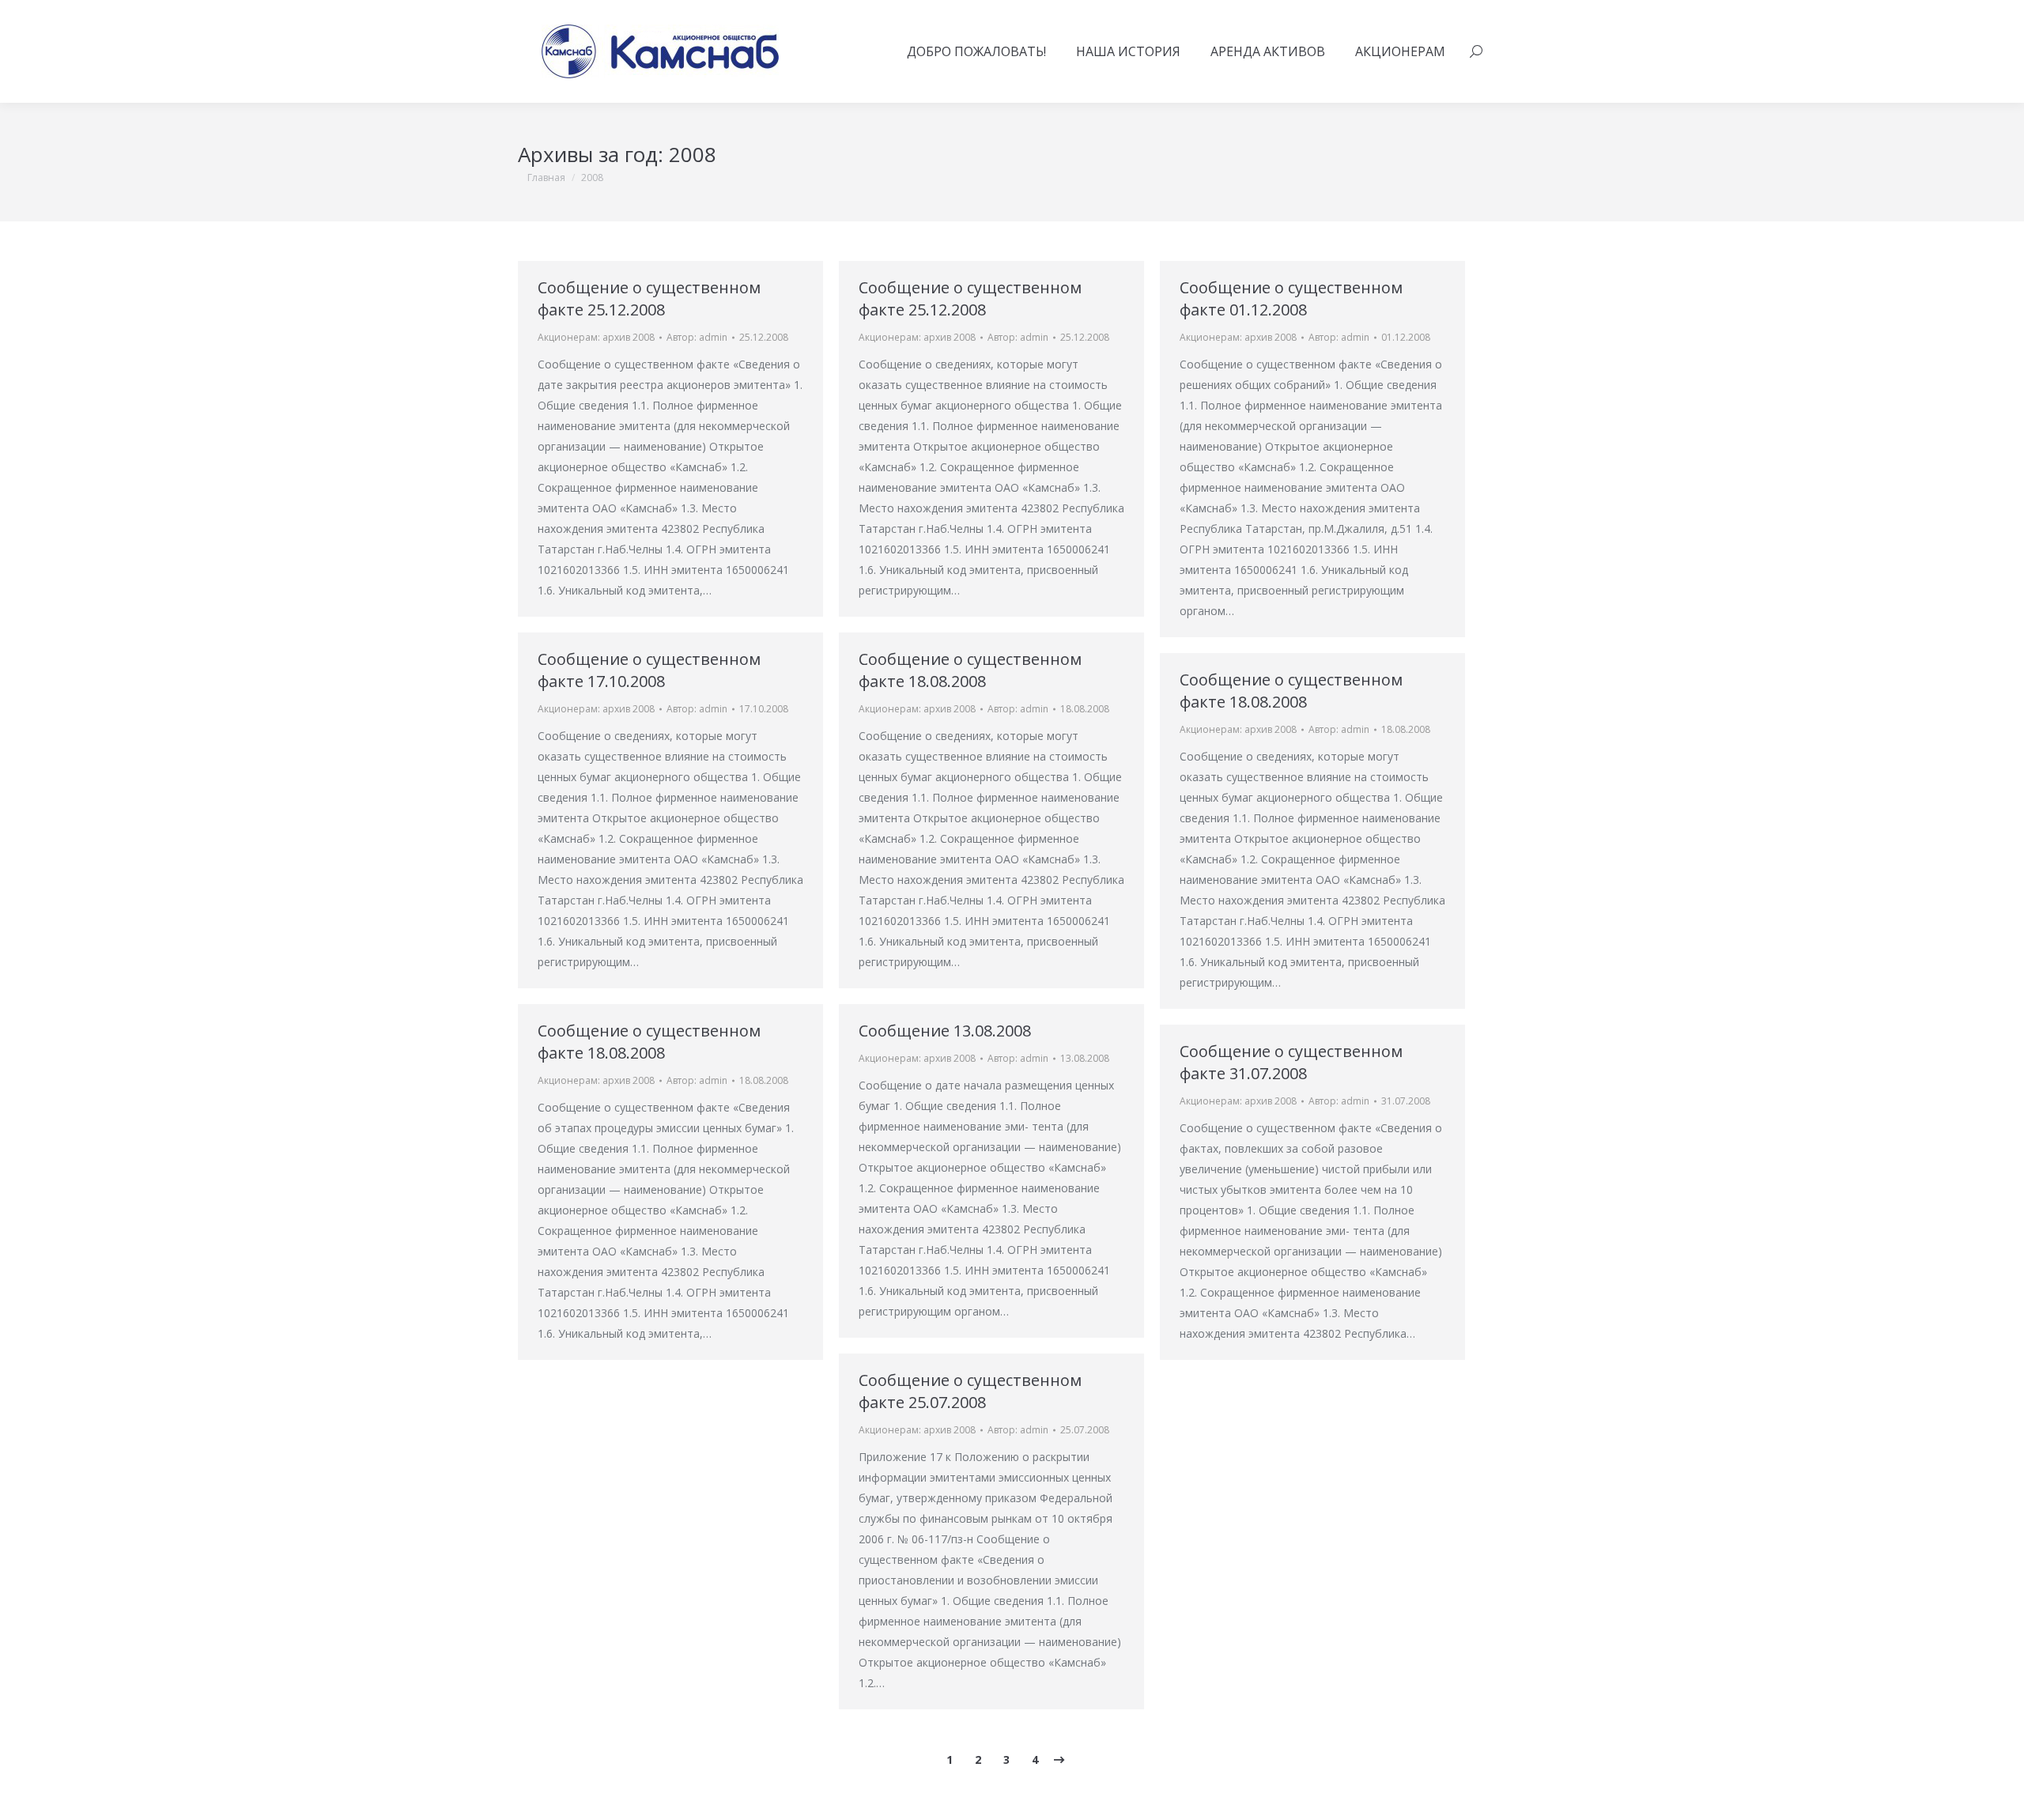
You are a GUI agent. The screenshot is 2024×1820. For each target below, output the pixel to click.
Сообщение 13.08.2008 (945, 1031)
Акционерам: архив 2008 (596, 337)
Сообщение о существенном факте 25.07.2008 (970, 1391)
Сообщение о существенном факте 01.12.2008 (1291, 298)
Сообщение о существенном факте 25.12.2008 (649, 298)
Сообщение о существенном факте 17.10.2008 (649, 670)
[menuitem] (976, 51)
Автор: (697, 337)
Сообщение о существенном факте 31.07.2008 (1291, 1062)
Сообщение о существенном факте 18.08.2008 (970, 670)
